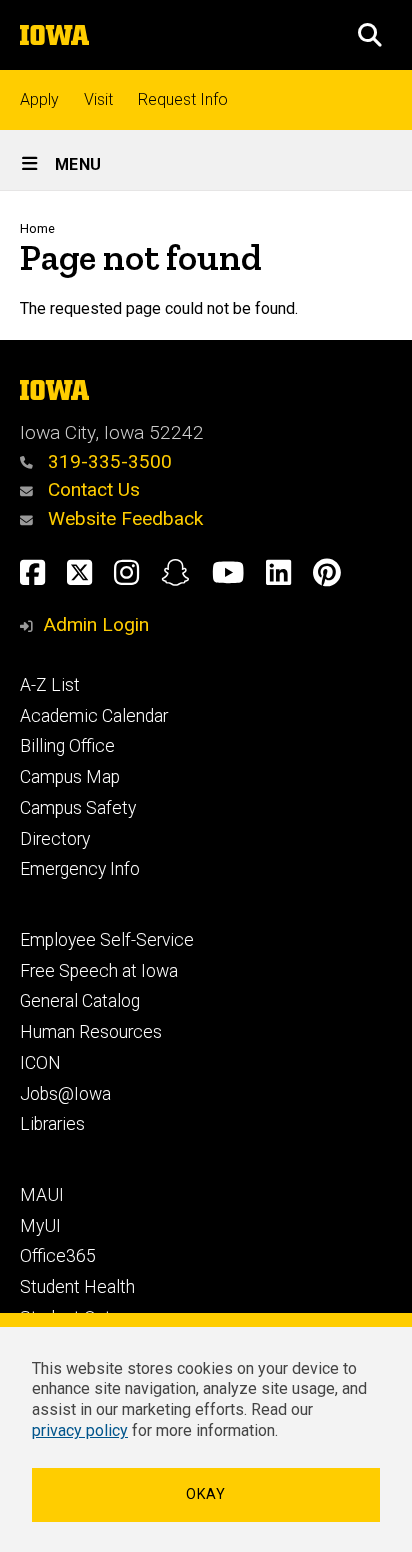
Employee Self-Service (107, 940)
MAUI (42, 1195)
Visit (98, 99)
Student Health (77, 1287)
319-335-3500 (107, 461)
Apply (39, 99)
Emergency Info (80, 869)
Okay (206, 1494)
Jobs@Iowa (65, 1094)
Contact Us (91, 489)
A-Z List (50, 685)
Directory (55, 839)
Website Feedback (123, 518)
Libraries (52, 1124)
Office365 (58, 1256)
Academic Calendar (94, 716)
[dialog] (206, 1432)
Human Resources (91, 1032)
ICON (40, 1063)
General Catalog (80, 1001)
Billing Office (67, 746)
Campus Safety (78, 808)
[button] (370, 35)
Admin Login (96, 624)
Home (37, 228)
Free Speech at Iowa (99, 971)
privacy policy (80, 1430)
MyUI (40, 1226)
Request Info (183, 99)
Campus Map (70, 777)
